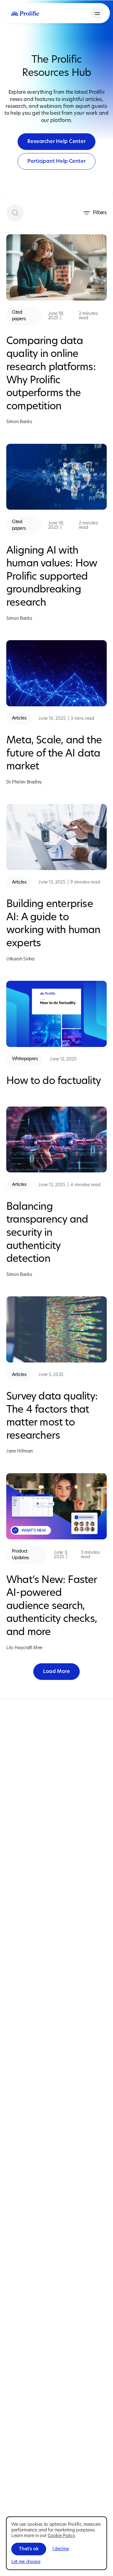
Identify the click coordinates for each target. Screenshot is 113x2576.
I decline (61, 2549)
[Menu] (97, 13)
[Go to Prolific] (25, 13)
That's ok (29, 2549)
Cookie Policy (61, 2536)
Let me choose (26, 2562)
